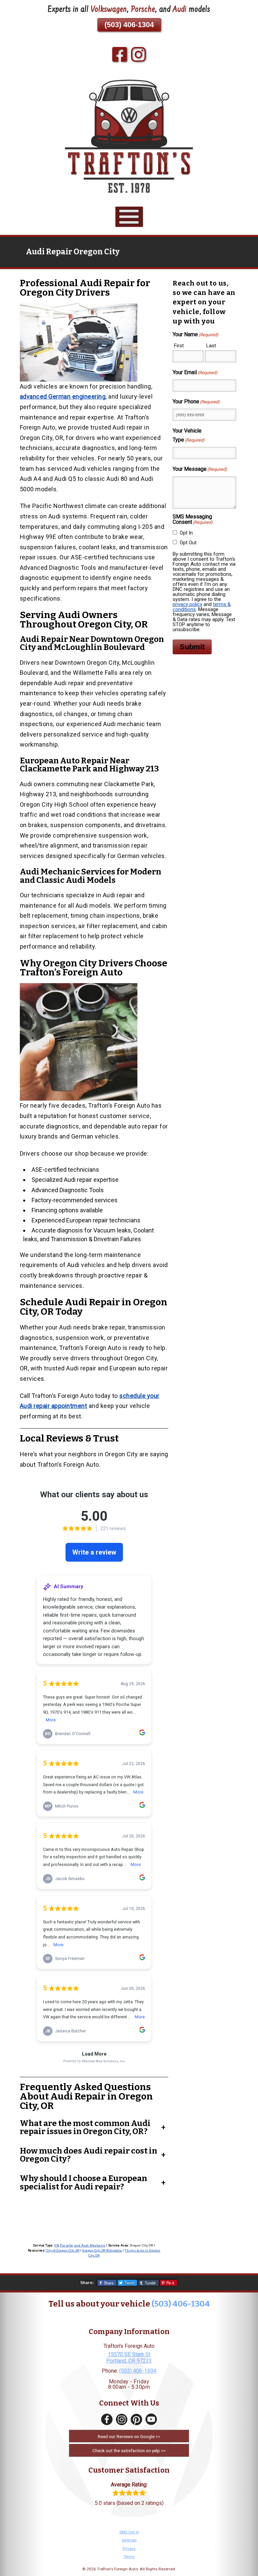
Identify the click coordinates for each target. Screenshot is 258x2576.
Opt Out (188, 543)
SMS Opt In (129, 2532)
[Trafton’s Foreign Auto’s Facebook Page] (120, 55)
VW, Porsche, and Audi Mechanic (80, 2245)
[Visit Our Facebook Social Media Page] (107, 2419)
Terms (129, 2557)
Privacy (129, 2548)
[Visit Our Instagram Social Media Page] (122, 2419)
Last (211, 346)
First (179, 346)
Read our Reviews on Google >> (129, 2436)
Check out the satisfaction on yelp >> (129, 2451)
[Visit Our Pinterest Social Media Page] (136, 2419)
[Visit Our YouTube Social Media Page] (151, 2419)
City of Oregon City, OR (63, 2251)
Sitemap (129, 2540)
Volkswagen (109, 10)
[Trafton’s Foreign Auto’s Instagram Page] (138, 55)
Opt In (186, 533)
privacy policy (187, 604)
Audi (180, 10)
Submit (192, 647)
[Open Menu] (129, 217)
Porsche (143, 10)
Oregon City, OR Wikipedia (102, 2251)
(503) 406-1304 (129, 25)
